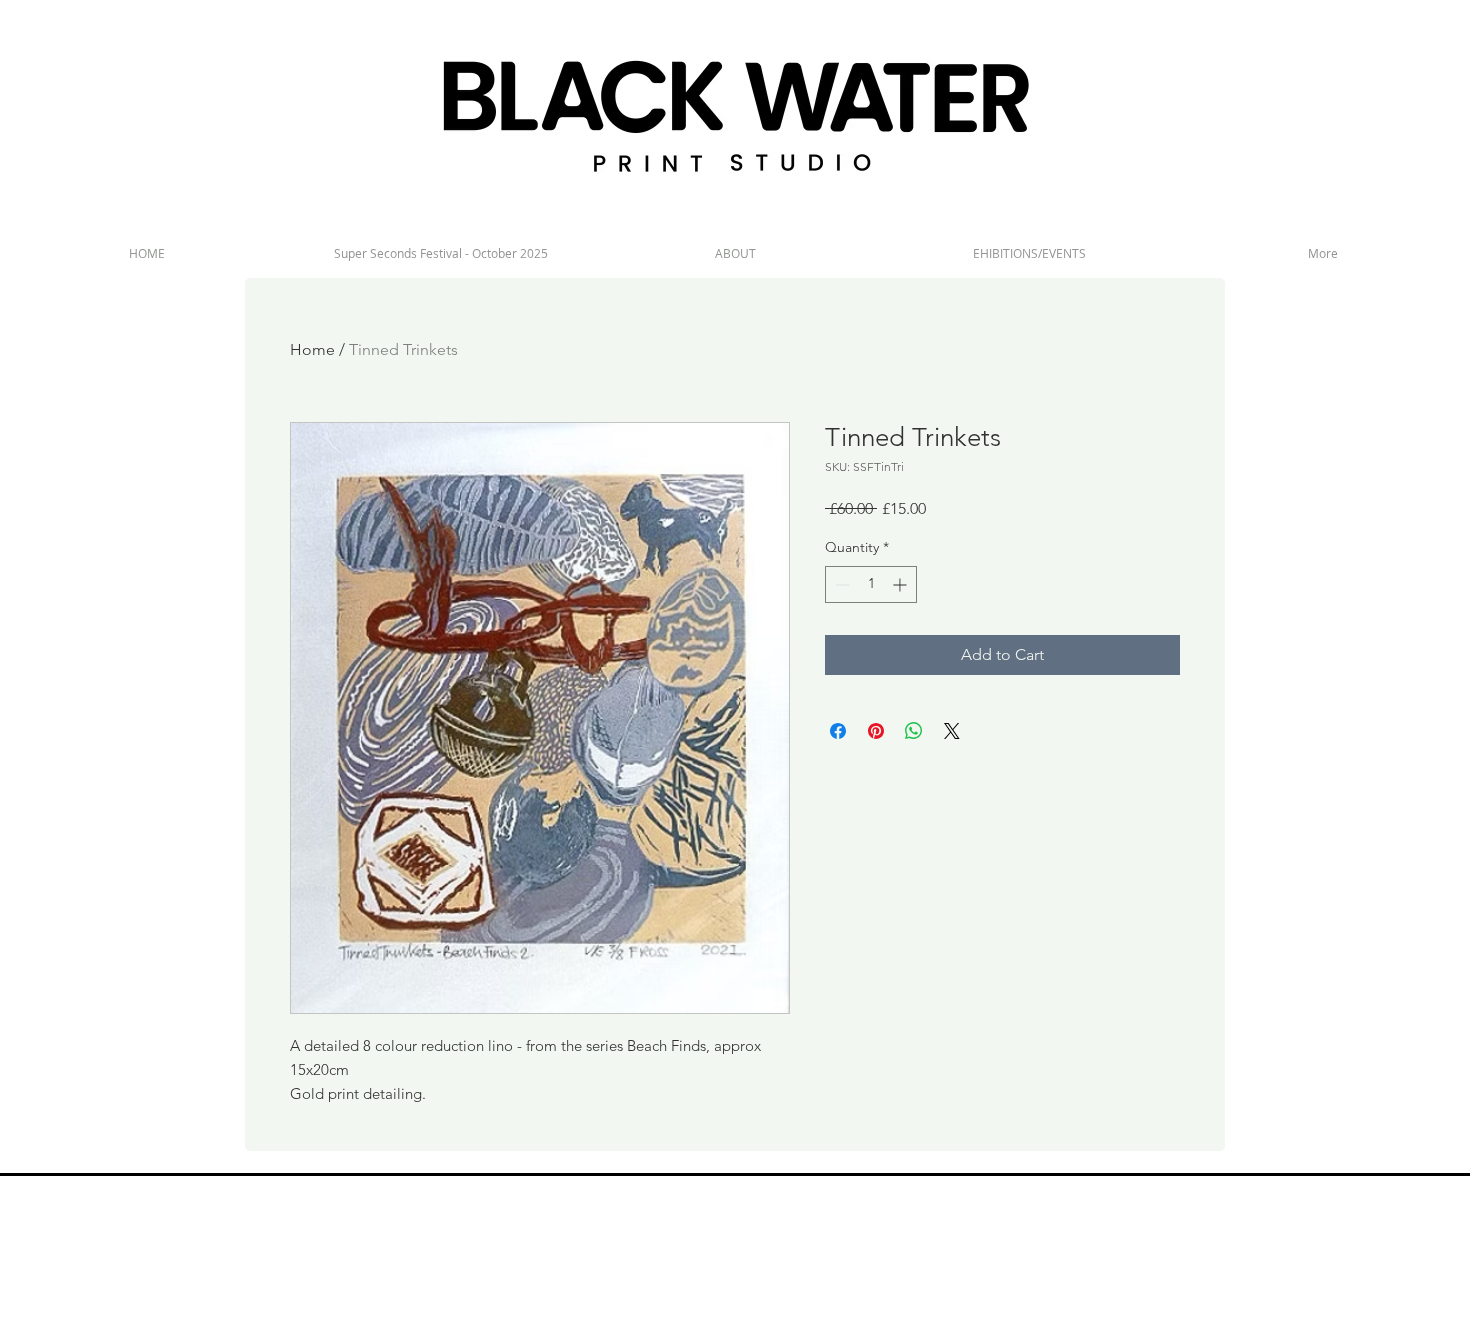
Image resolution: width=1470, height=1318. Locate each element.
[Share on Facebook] (838, 731)
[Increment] (901, 584)
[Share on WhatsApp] (914, 731)
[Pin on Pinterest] (876, 731)
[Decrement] (840, 584)
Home (312, 349)
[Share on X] (952, 731)
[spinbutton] (871, 584)
